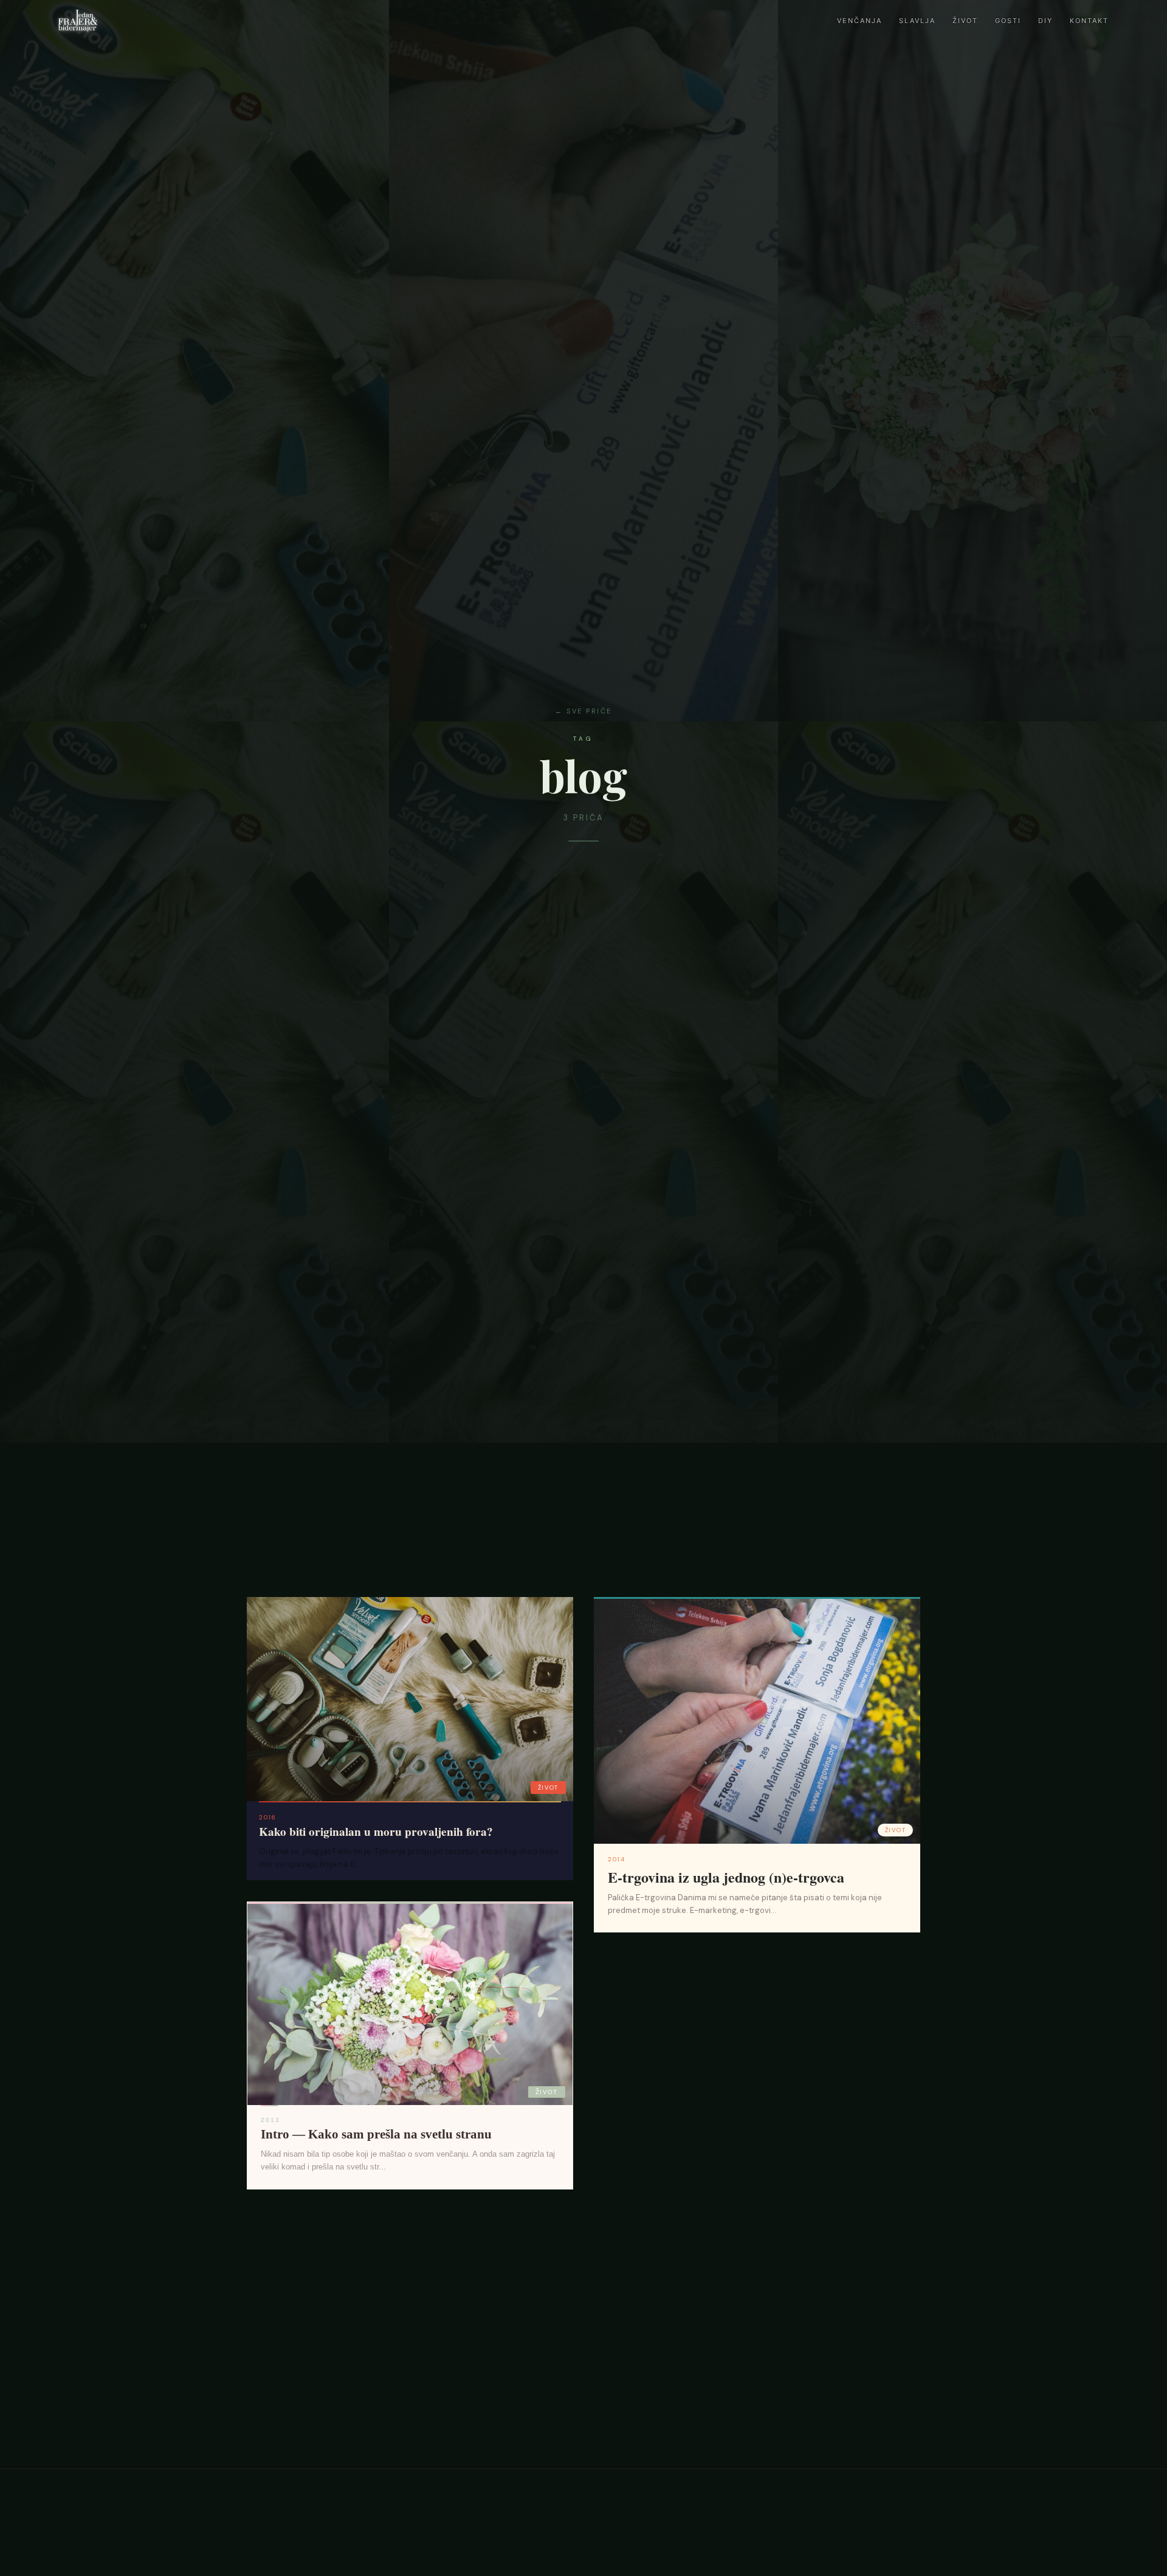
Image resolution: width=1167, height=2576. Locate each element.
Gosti (1008, 21)
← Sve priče (583, 711)
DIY (1045, 21)
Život (965, 21)
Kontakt (1089, 21)
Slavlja (917, 21)
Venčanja (859, 21)
